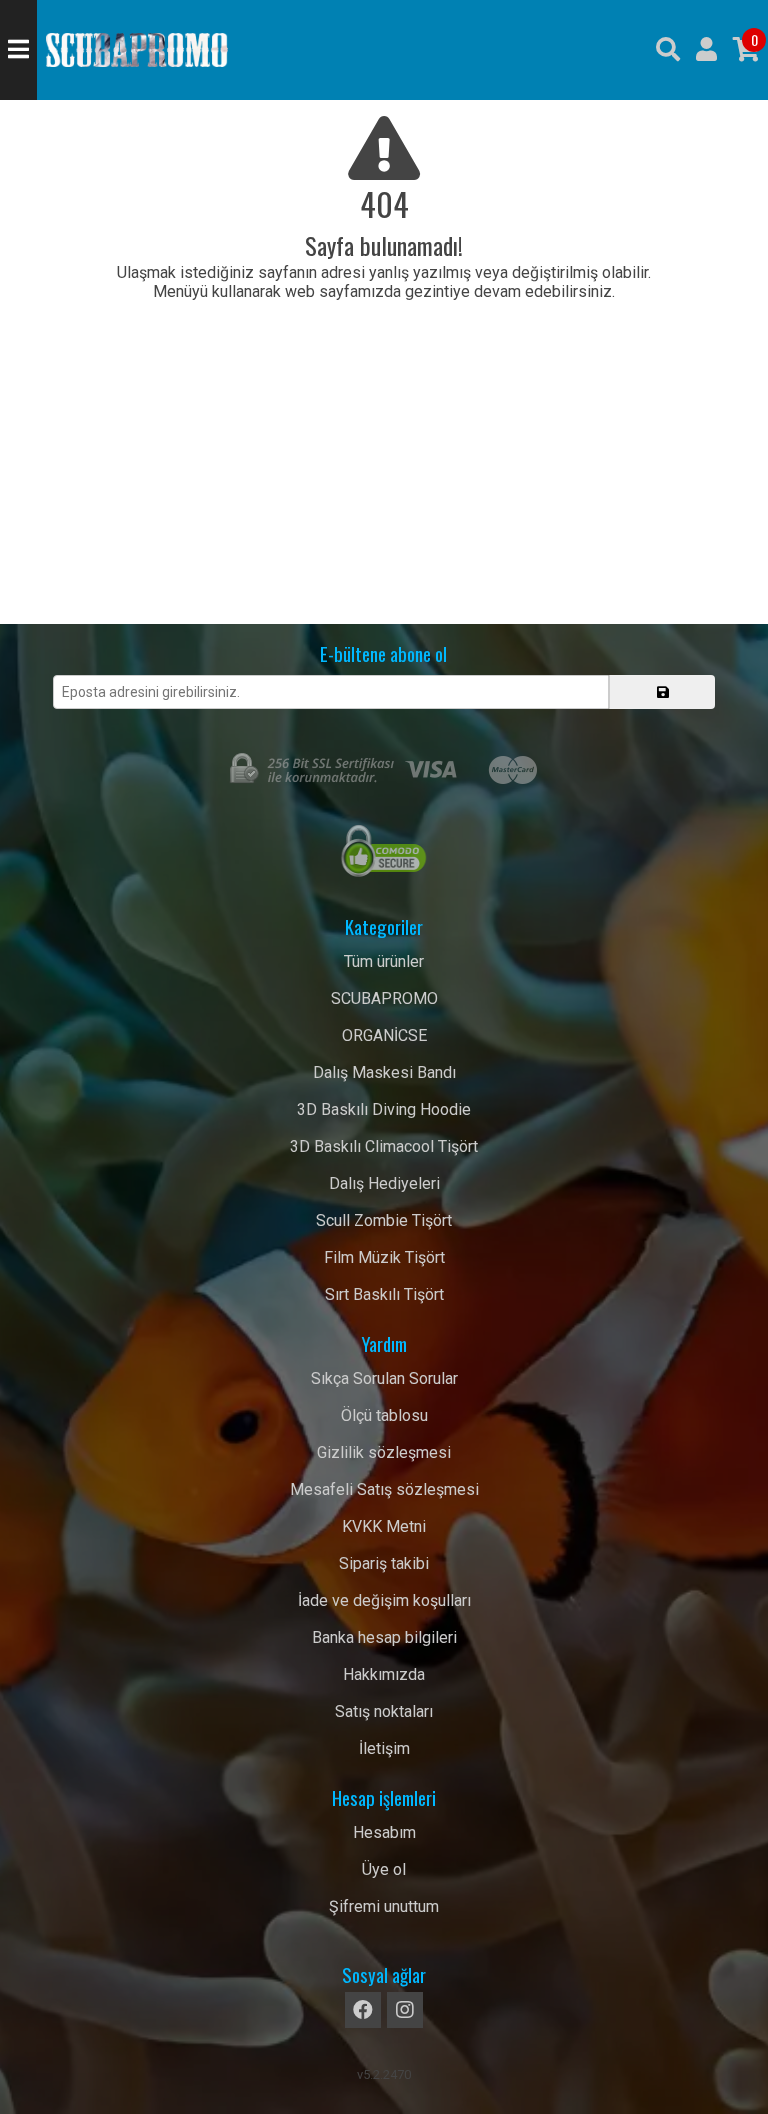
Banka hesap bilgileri (384, 1637)
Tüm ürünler (384, 961)
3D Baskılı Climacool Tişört (384, 1146)
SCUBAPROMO (384, 998)
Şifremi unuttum (384, 1906)
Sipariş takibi (384, 1563)
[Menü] (18, 50)
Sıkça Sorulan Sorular (384, 1378)
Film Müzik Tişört (384, 1257)
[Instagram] (405, 2010)
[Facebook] (363, 2010)
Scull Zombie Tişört (384, 1220)
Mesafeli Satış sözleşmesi (384, 1489)
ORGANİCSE (384, 1035)
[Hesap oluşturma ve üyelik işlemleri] (706, 50)
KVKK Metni (384, 1526)
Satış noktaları (384, 1711)
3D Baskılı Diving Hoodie (384, 1109)
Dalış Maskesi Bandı (384, 1072)
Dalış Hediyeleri (384, 1183)
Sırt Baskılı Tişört (384, 1294)
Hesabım (384, 1832)
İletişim (384, 1748)
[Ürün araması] (668, 50)
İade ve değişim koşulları (384, 1600)
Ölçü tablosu (384, 1415)
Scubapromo (137, 50)
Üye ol (384, 1869)
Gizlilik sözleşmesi (384, 1452)
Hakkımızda (384, 1674)
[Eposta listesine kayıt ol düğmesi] (662, 692)
